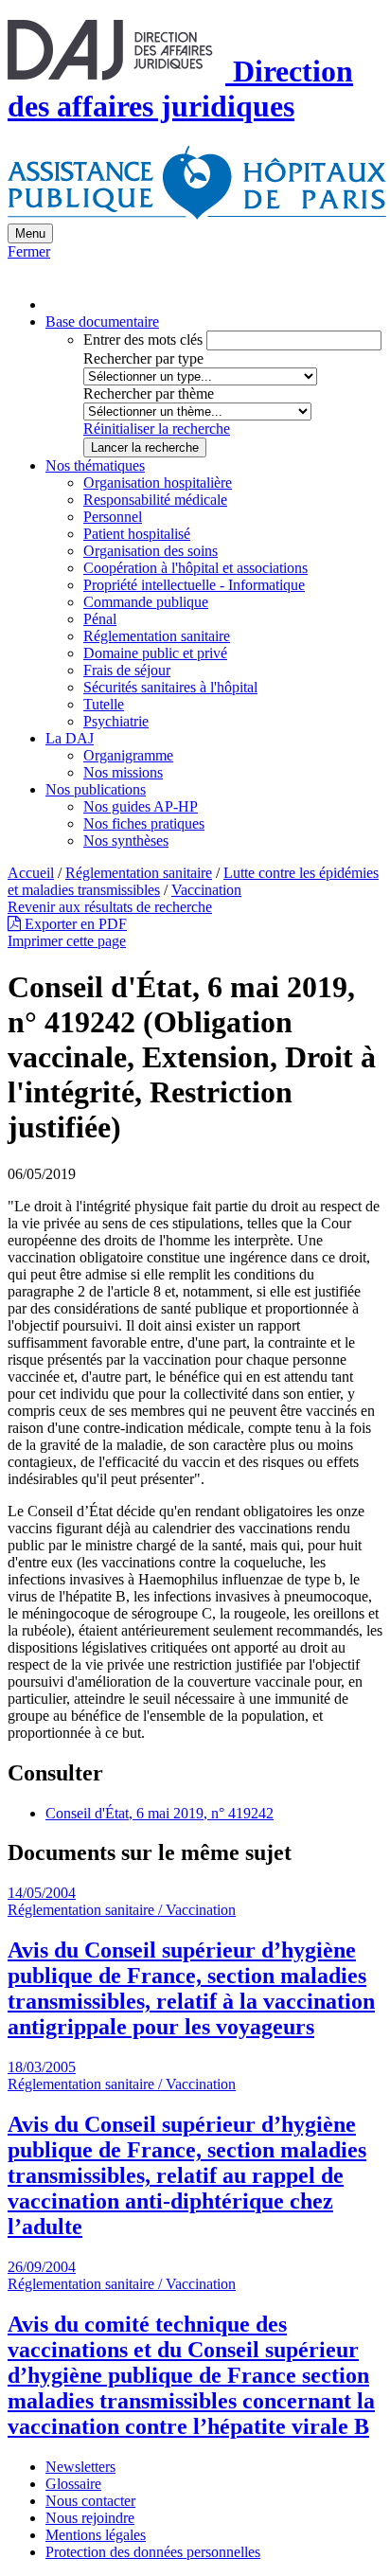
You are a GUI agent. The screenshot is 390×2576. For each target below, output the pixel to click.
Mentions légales (96, 2535)
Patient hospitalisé (137, 534)
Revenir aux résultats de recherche (110, 907)
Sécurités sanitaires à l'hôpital (170, 687)
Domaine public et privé (155, 653)
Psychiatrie (116, 721)
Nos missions (123, 772)
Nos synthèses (126, 841)
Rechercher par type (143, 358)
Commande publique (146, 602)
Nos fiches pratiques (144, 823)
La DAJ (70, 738)
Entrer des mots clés (143, 340)
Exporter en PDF (74, 924)
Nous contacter (90, 2501)
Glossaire (73, 2484)
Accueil (31, 873)
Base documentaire (102, 322)
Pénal (100, 619)
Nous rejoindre (90, 2518)
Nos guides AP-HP (141, 806)
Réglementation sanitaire (157, 636)
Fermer (29, 251)
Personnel (113, 517)
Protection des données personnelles (153, 2552)
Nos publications (96, 789)
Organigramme (128, 755)
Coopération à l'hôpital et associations (195, 568)
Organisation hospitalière (158, 483)
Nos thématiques (95, 465)
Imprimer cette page (67, 941)
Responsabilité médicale (155, 500)
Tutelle (104, 704)
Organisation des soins (151, 551)
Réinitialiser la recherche (157, 429)
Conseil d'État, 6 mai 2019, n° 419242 (160, 1813)
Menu (30, 233)
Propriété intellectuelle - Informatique (194, 585)
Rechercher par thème (149, 394)
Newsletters (80, 2467)
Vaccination (206, 890)
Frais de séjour (127, 670)
